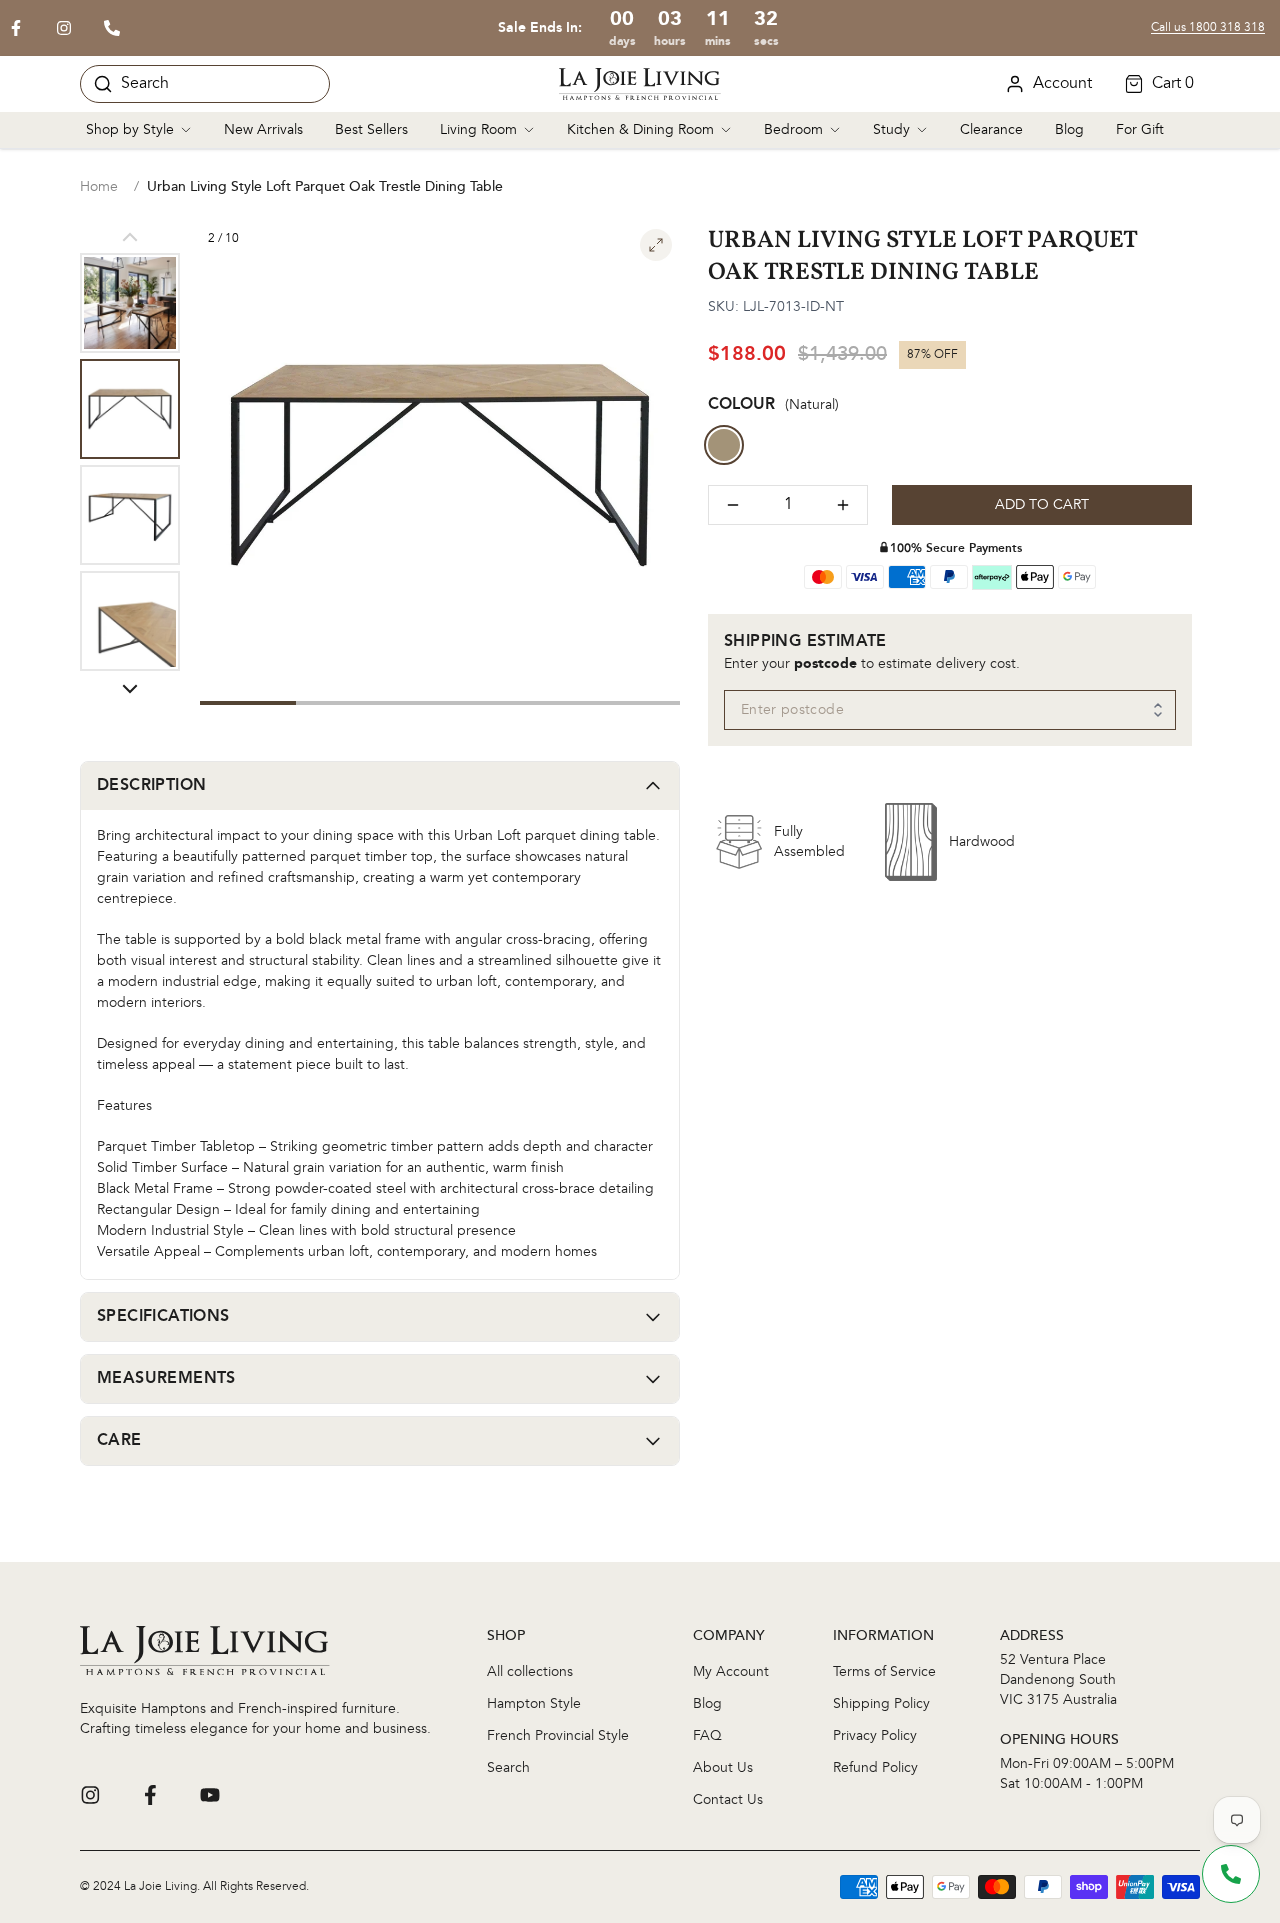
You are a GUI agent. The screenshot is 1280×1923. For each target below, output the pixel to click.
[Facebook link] (16, 28)
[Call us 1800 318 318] (112, 28)
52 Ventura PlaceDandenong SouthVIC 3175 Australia (1058, 1680)
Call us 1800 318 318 (1208, 28)
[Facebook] (150, 1795)
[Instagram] (90, 1795)
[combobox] (950, 710)
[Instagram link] (64, 28)
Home (99, 187)
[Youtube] (210, 1795)
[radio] (724, 445)
